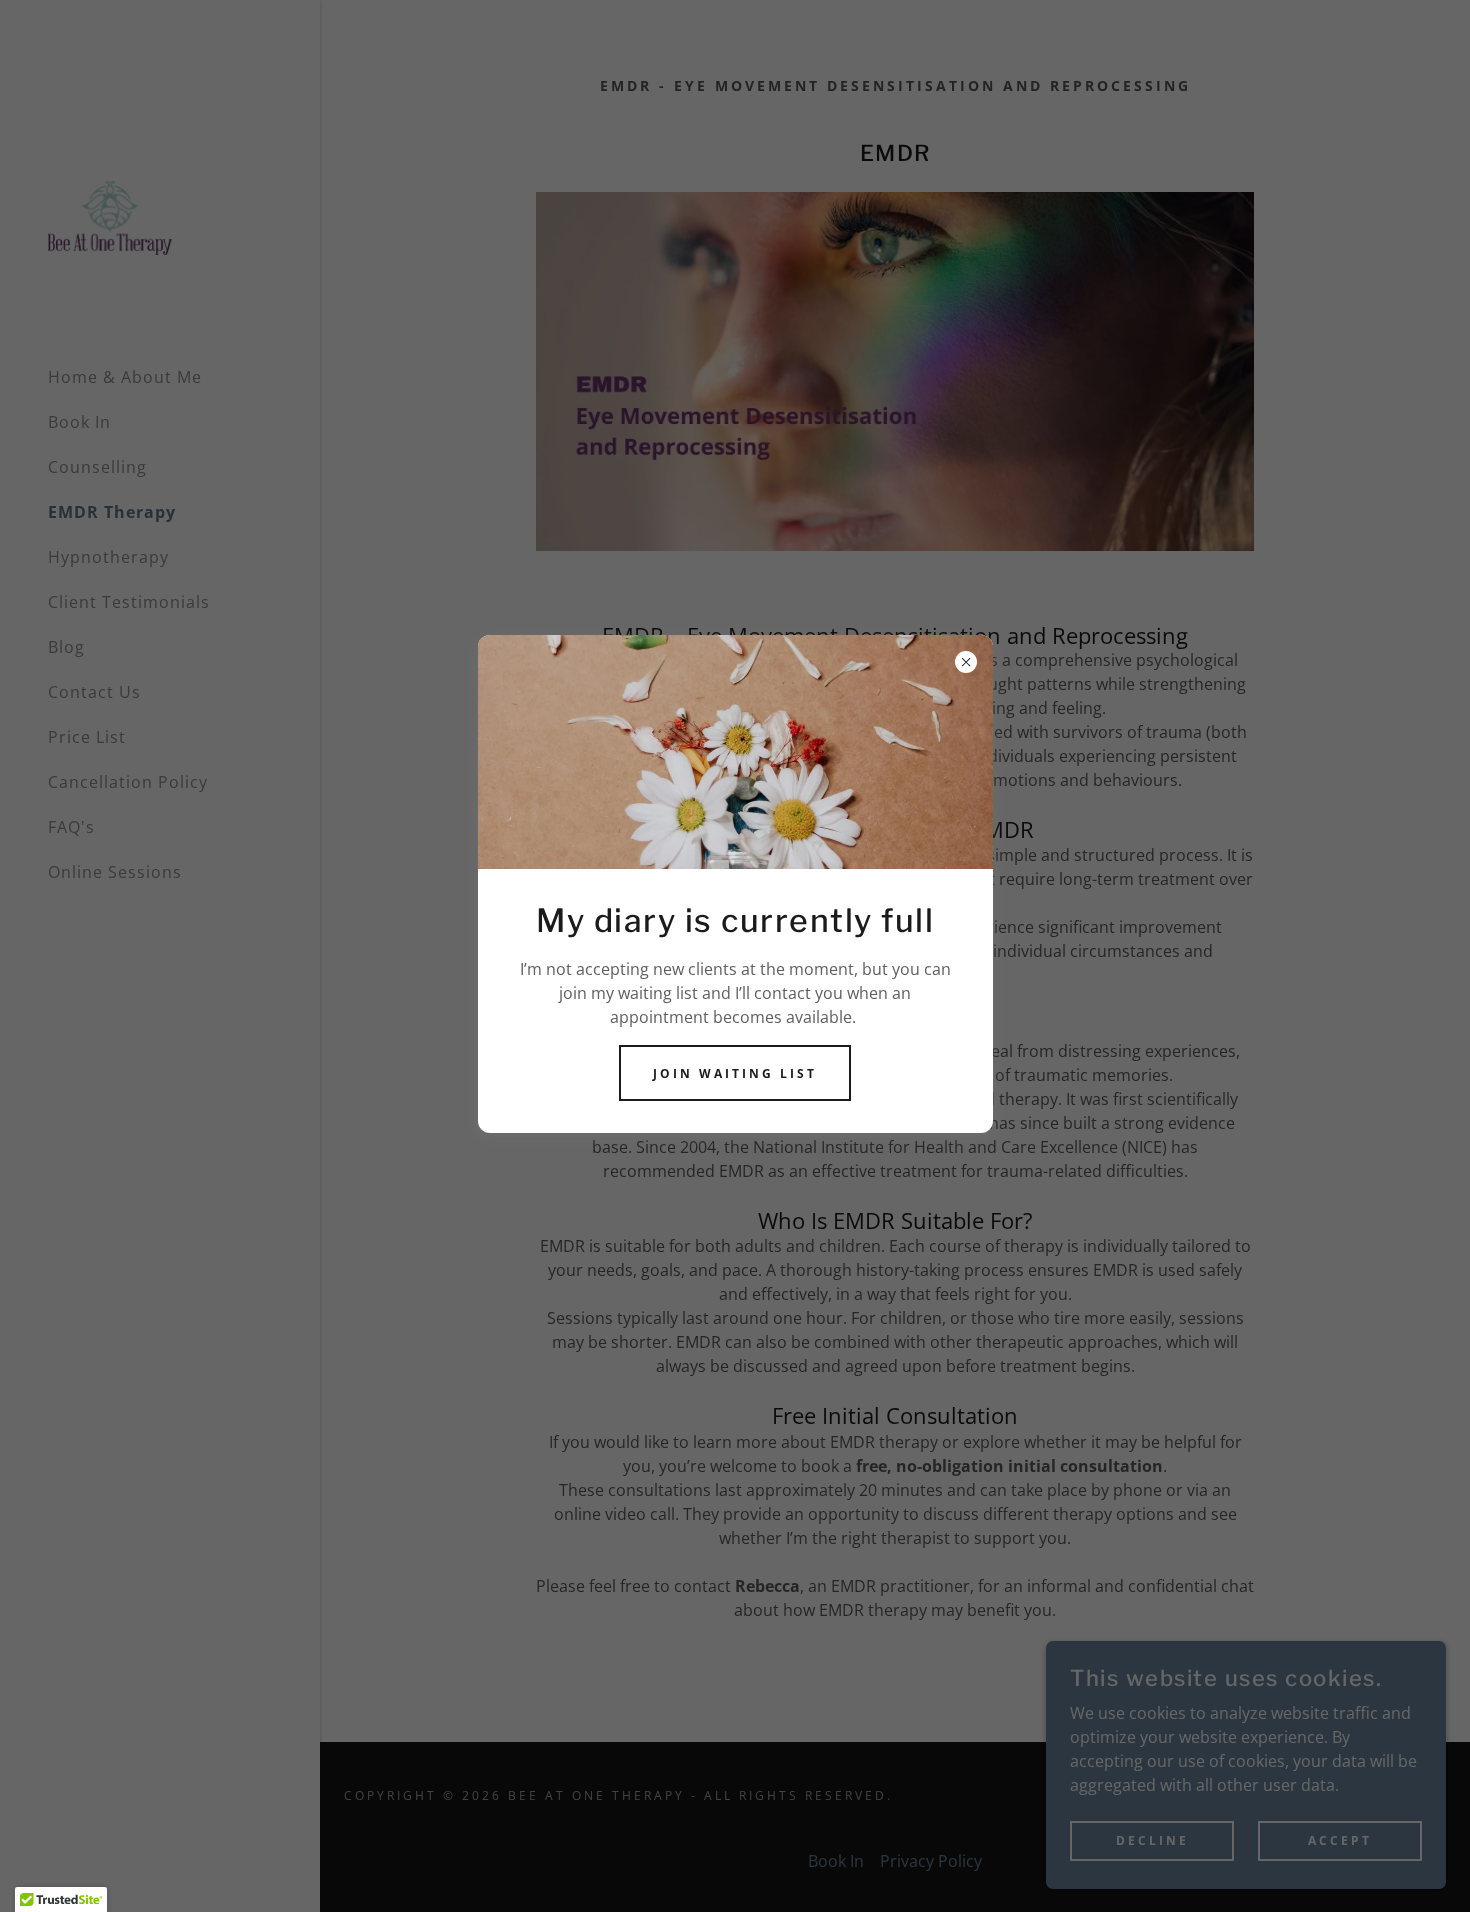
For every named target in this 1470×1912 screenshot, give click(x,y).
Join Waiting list (735, 1073)
